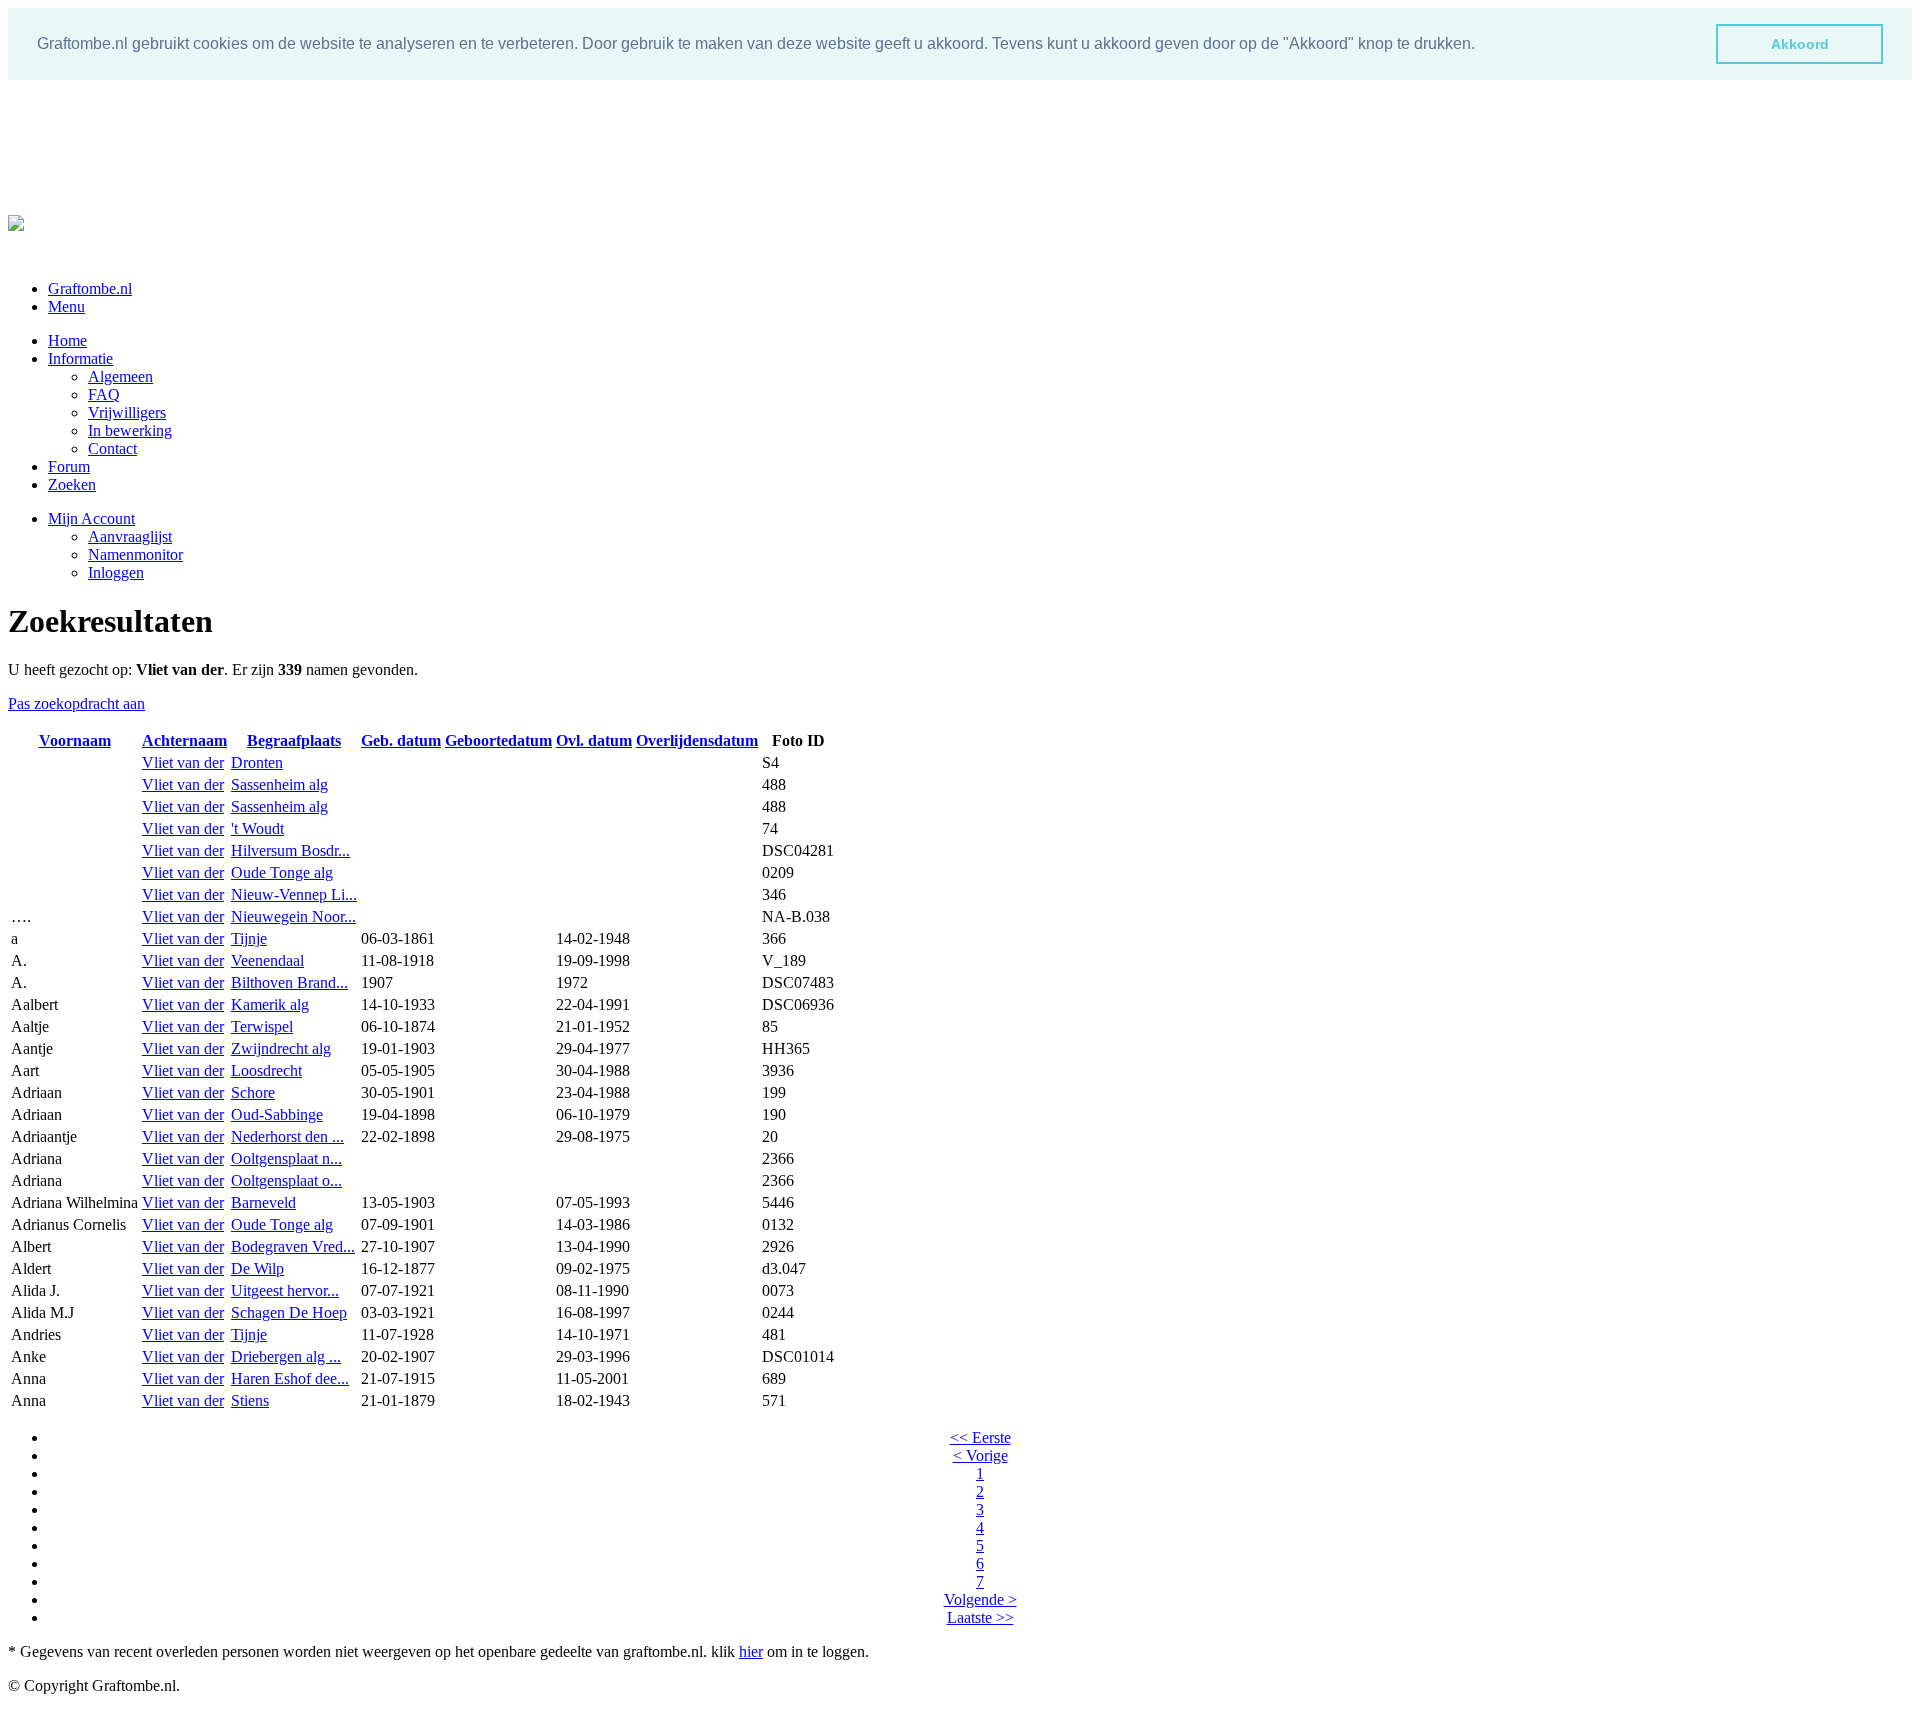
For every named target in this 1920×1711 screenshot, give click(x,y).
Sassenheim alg (279, 784)
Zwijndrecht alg (281, 1048)
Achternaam (184, 740)
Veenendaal (267, 960)
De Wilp (257, 1268)
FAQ (104, 394)
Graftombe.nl (90, 288)
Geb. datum (401, 740)
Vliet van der (183, 762)
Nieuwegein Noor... (293, 916)
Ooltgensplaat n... (286, 1158)
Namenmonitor (135, 554)
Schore (253, 1092)
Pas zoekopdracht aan (76, 703)
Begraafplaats (294, 740)
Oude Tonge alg (282, 872)
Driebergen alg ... (286, 1356)
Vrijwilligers (127, 412)
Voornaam (75, 740)
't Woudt (257, 828)
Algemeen (120, 376)
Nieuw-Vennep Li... (294, 894)
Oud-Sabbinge (277, 1114)
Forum (69, 466)
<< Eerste (980, 1437)
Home (67, 340)
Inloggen (116, 572)
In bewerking (130, 430)
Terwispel (262, 1026)
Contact (112, 448)
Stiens (250, 1400)
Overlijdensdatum (697, 740)
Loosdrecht (266, 1070)
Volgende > (980, 1599)
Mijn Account (91, 518)
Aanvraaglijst (130, 536)
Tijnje (249, 938)
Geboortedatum (498, 740)
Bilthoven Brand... (289, 982)
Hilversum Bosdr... (290, 850)
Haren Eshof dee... (290, 1378)
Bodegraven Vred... (293, 1246)
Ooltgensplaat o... (286, 1180)
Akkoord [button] (1800, 44)
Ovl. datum (594, 740)
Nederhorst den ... (287, 1136)
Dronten (257, 762)
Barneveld (263, 1202)
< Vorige (980, 1455)
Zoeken (72, 484)
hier (751, 1651)
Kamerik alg (270, 1004)
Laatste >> (980, 1617)
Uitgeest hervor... (285, 1290)
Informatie (80, 358)
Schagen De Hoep (289, 1312)
